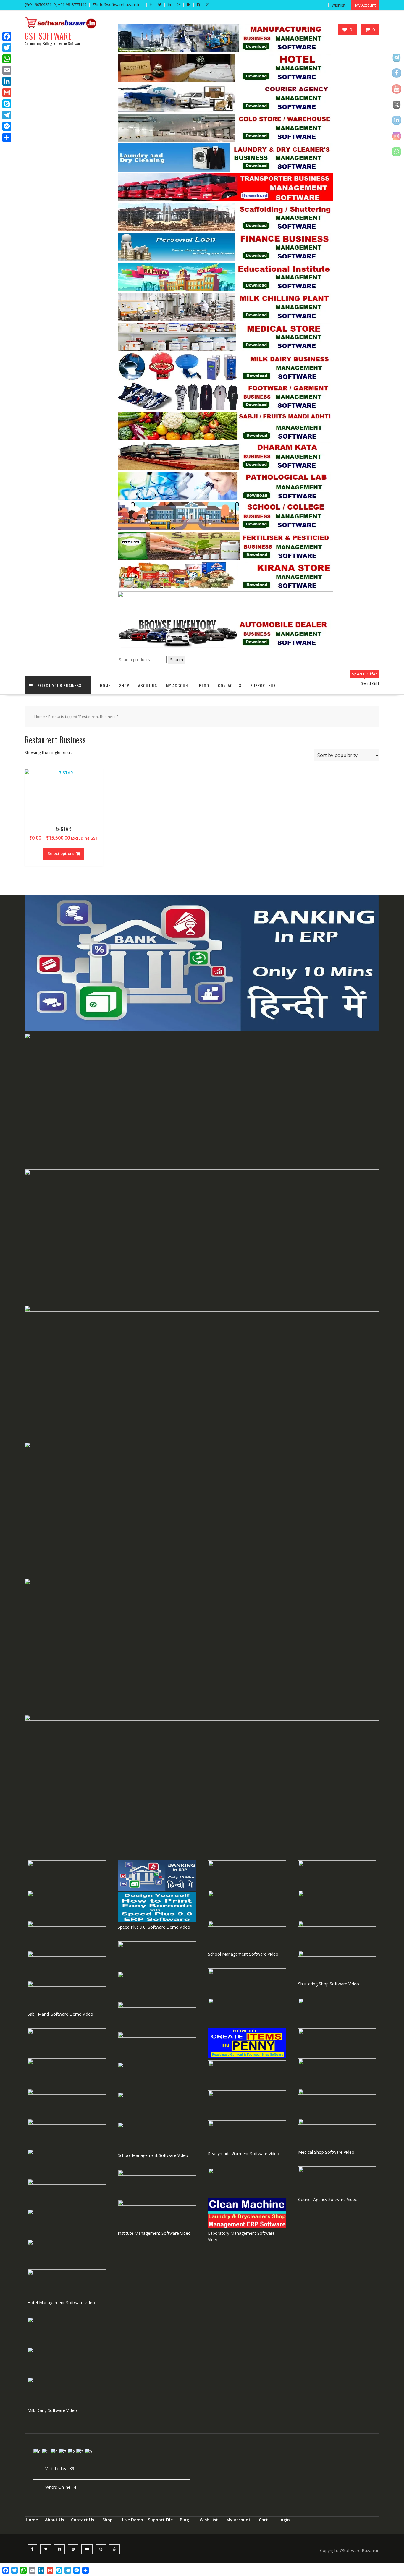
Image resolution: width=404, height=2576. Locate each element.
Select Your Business (59, 685)
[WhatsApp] (7, 59)
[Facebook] (7, 36)
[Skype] (7, 104)
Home (105, 685)
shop (124, 685)
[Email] (7, 70)
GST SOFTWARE (48, 36)
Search (177, 660)
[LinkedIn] (7, 81)
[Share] (7, 138)
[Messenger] (7, 126)
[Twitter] (7, 48)
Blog (204, 685)
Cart (263, 2520)
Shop (108, 2520)
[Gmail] (7, 93)
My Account (238, 2520)
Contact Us (230, 685)
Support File (263, 685)
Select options (61, 853)
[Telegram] (7, 115)
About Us (148, 685)
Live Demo (133, 2520)
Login (285, 2520)
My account (178, 685)
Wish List (209, 2520)
